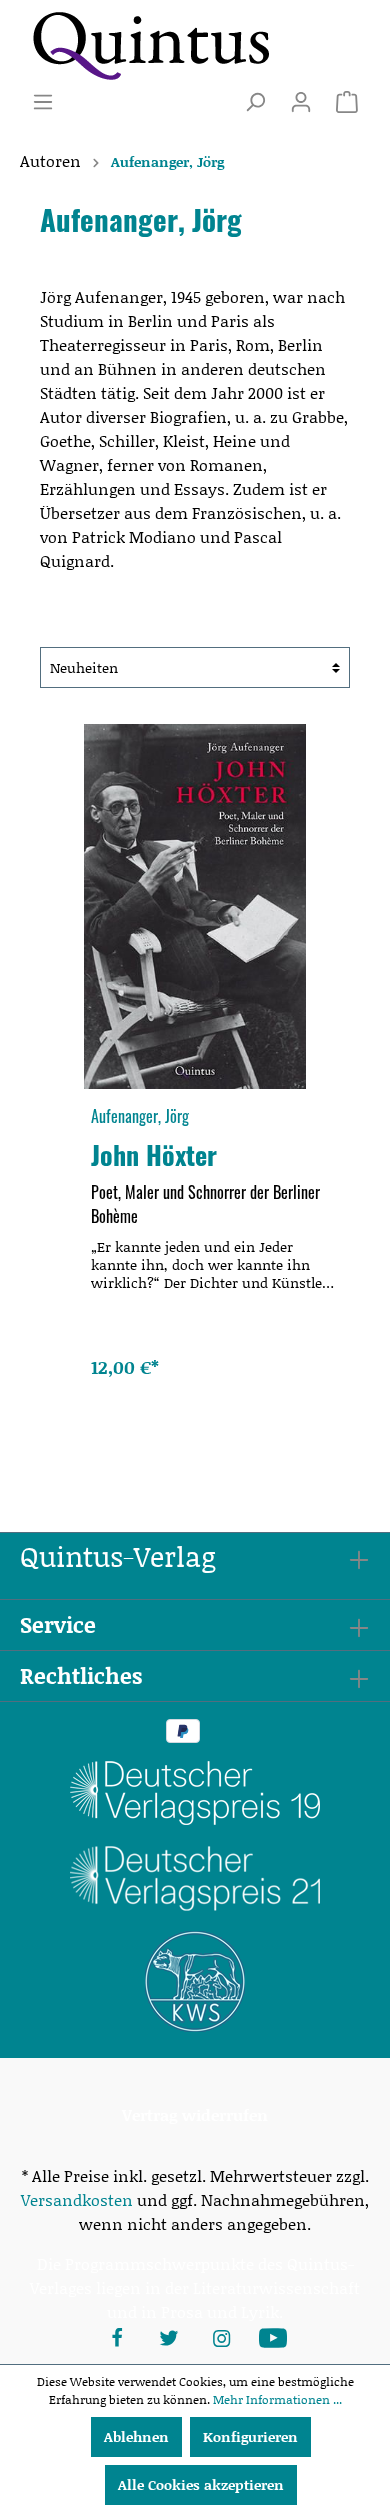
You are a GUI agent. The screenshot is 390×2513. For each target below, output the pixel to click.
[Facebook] (117, 2336)
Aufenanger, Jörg (140, 1116)
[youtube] (273, 2336)
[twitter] (169, 2336)
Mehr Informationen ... (277, 2399)
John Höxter (154, 1154)
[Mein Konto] (301, 102)
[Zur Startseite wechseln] (150, 45)
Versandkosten (77, 2199)
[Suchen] (255, 102)
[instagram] (221, 2336)
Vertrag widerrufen (195, 2114)
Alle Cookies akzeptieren (201, 2484)
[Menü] (43, 102)
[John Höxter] (195, 906)
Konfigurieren (250, 2436)
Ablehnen (136, 2436)
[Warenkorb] (347, 102)
